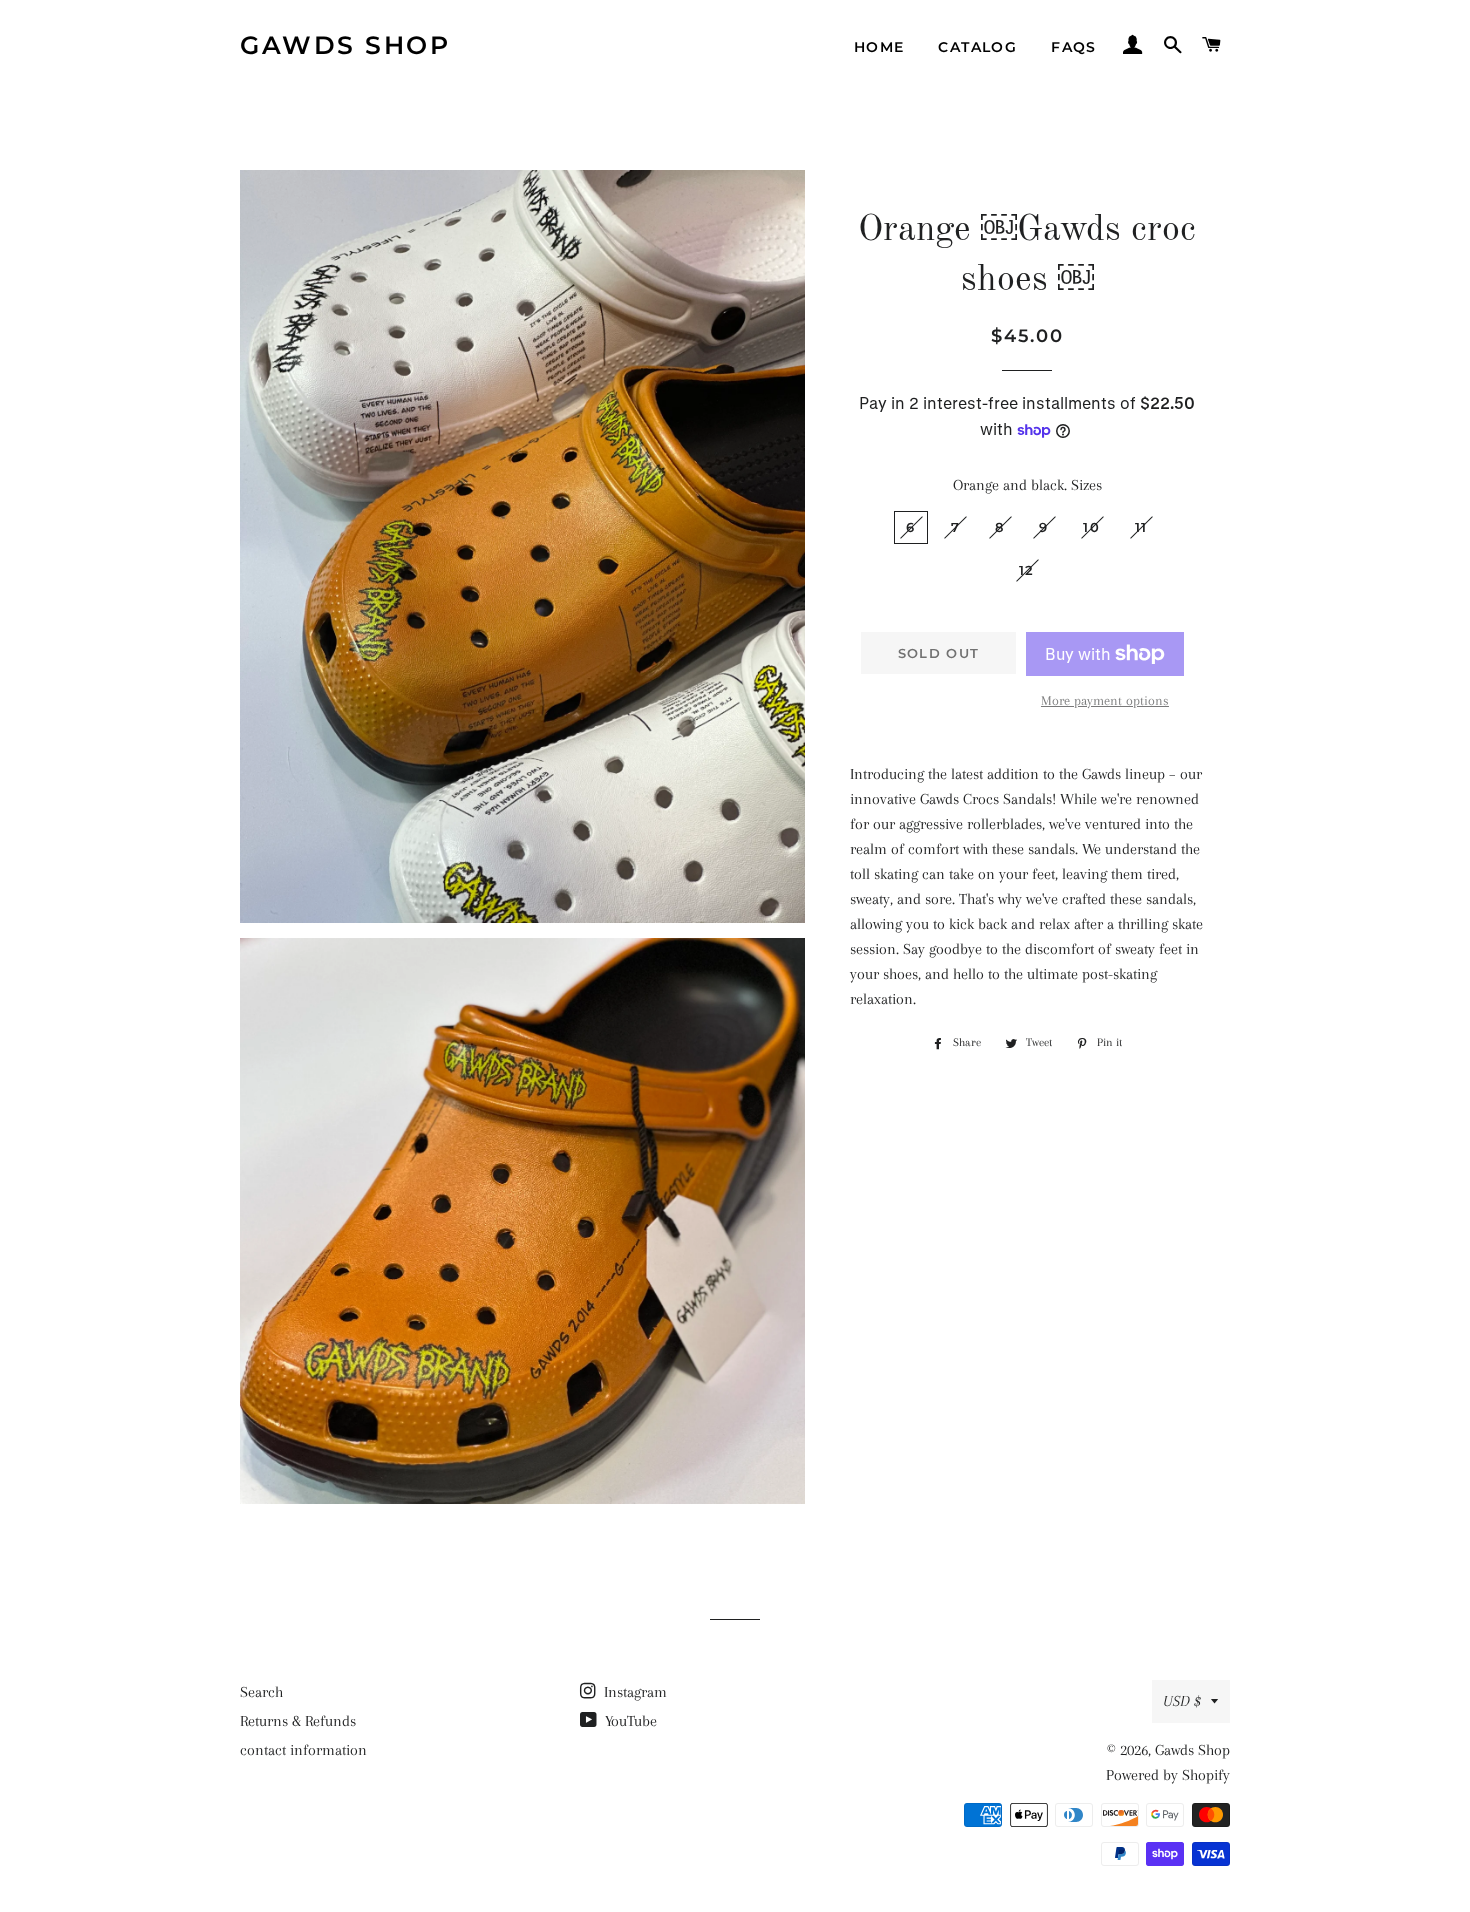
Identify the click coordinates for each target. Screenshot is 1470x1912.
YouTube (629, 1721)
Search (261, 1692)
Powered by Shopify (1168, 1775)
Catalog (977, 47)
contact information (303, 1750)
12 (1027, 570)
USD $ (1182, 1701)
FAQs (1074, 47)
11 (1141, 527)
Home (879, 47)
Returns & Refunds (298, 1721)
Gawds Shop (345, 45)
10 (1091, 527)
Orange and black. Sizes (1027, 485)
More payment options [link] (1105, 700)
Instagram (633, 1692)
